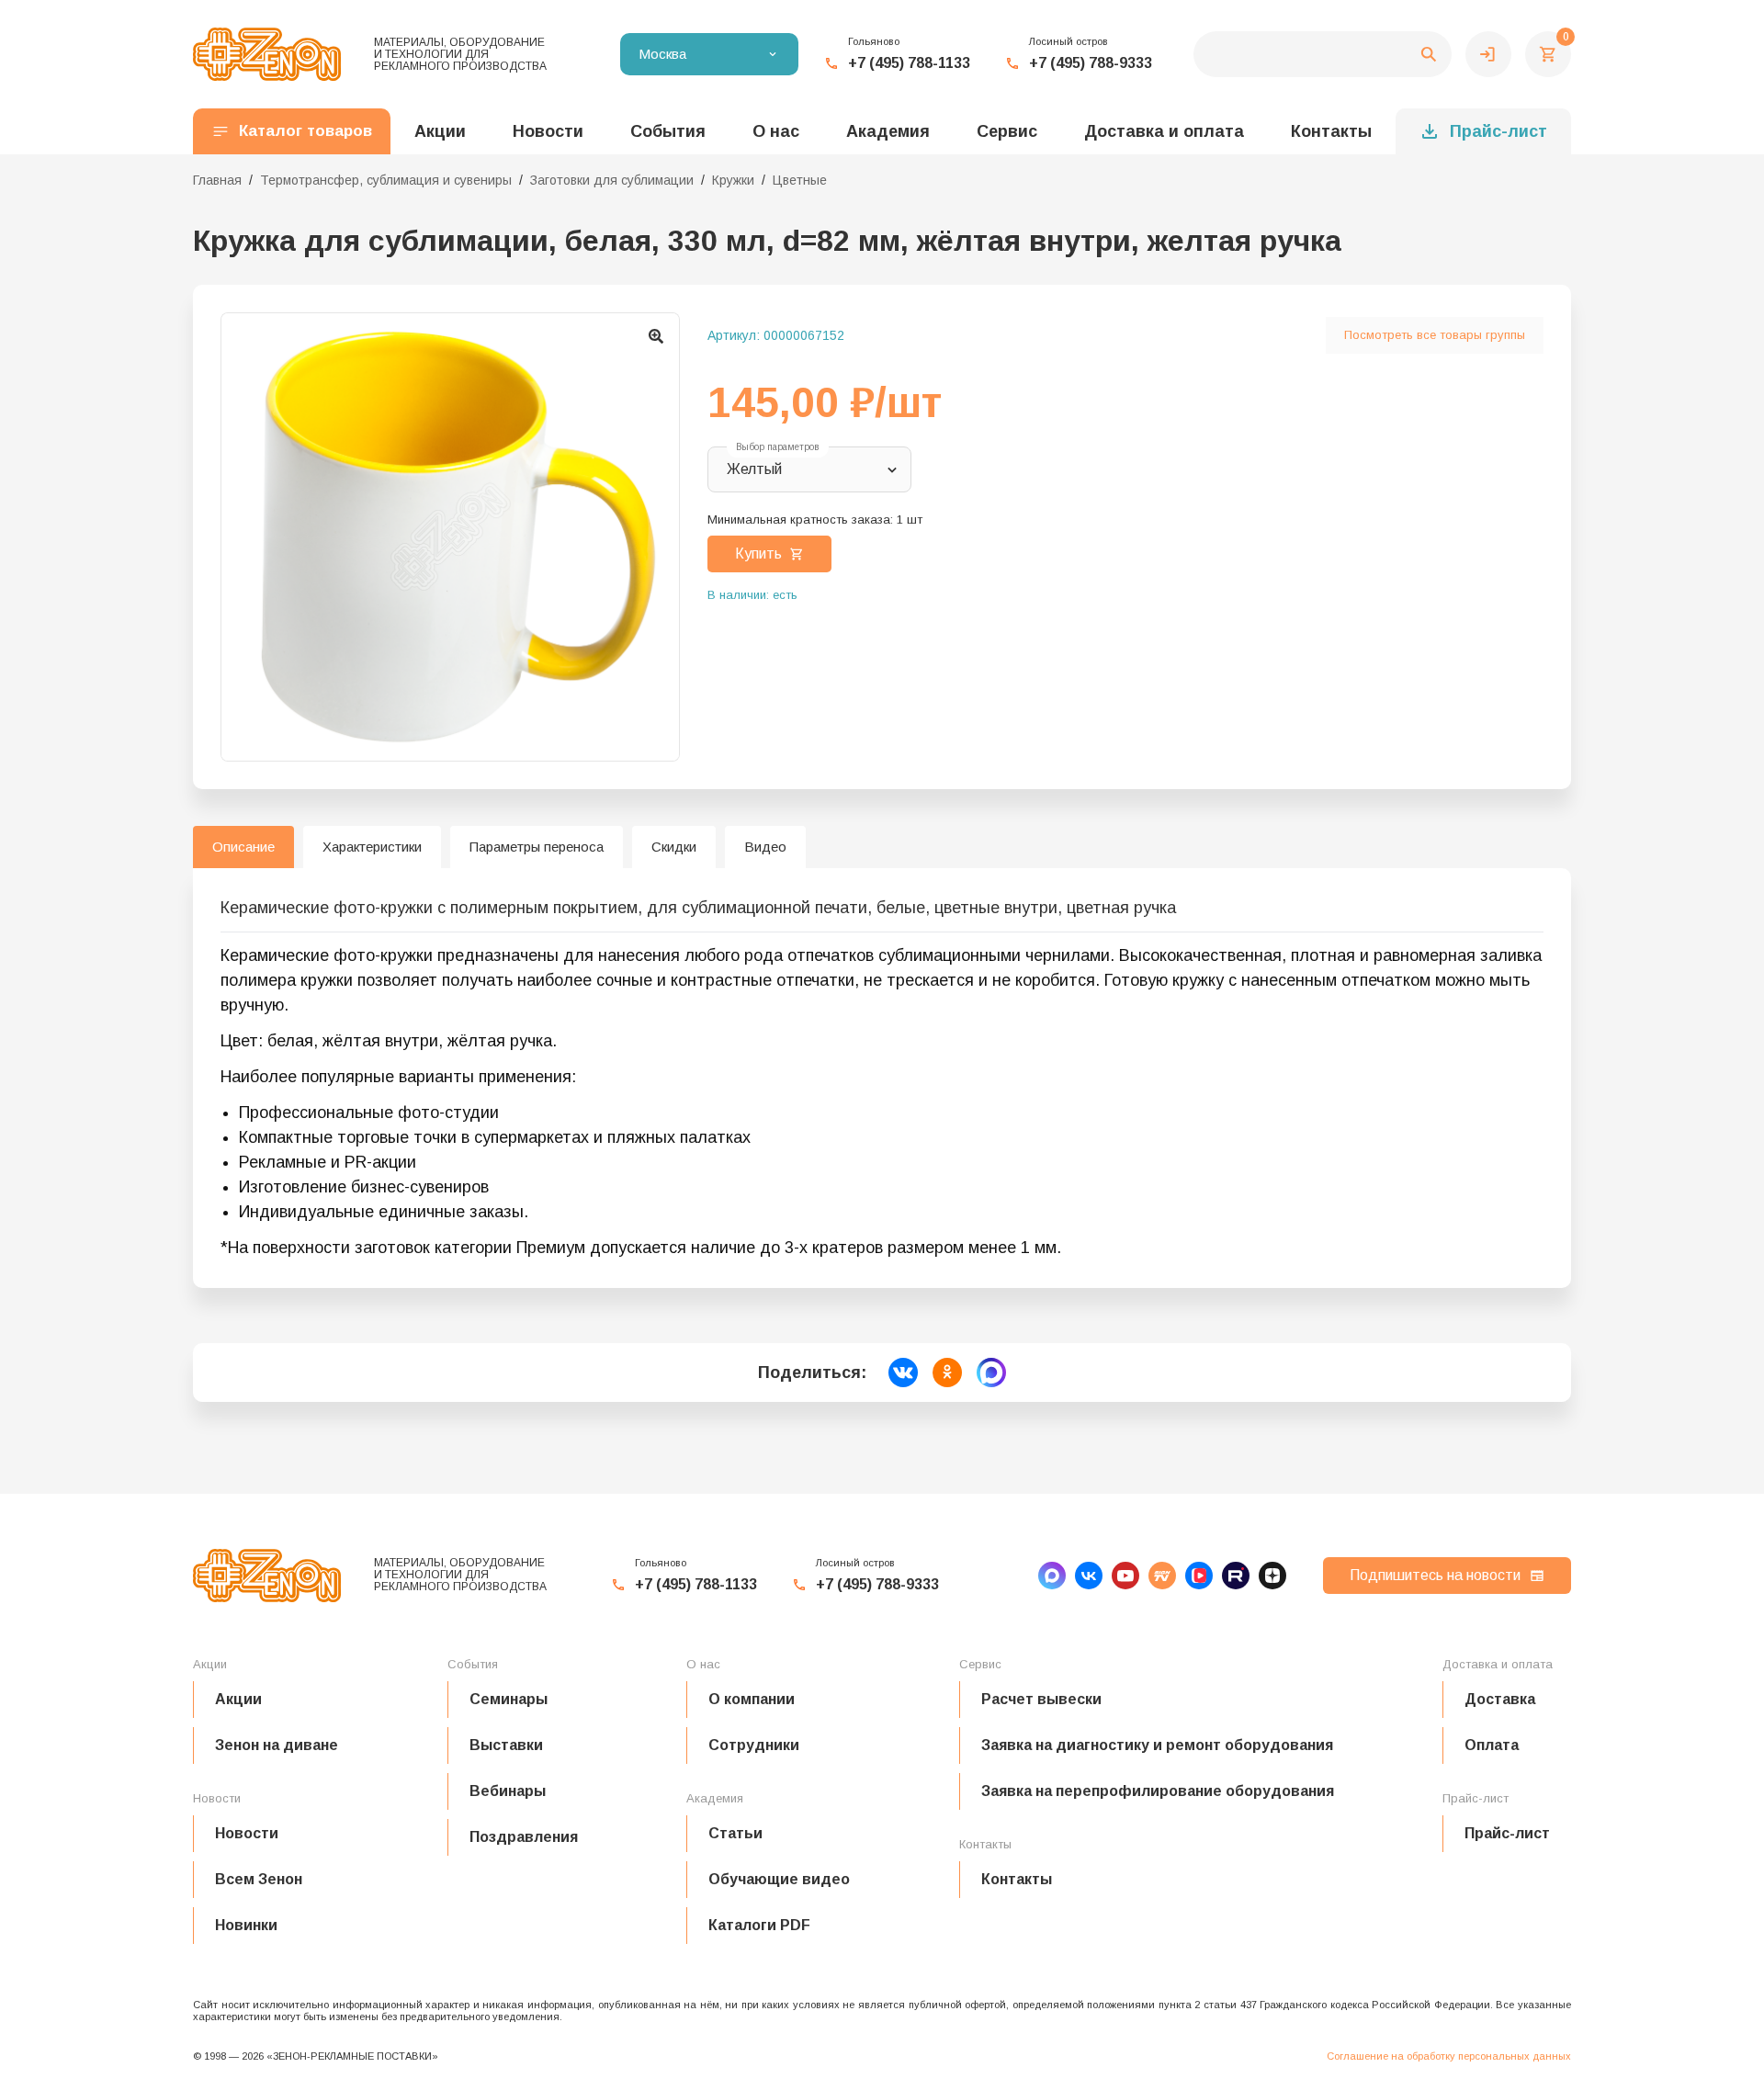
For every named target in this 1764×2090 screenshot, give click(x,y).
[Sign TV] (1162, 1576)
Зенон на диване (277, 1745)
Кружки (733, 180)
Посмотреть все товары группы (1435, 335)
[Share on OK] (947, 1373)
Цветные (800, 180)
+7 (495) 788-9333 (1091, 63)
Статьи (735, 1833)
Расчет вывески (1041, 1699)
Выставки (506, 1745)
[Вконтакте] (1089, 1576)
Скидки (674, 847)
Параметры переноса (537, 847)
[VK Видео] (1199, 1576)
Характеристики (372, 847)
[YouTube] (1125, 1576)
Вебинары (508, 1791)
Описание (243, 847)
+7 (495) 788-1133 (909, 63)
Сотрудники (754, 1745)
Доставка (1500, 1699)
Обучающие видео (779, 1879)
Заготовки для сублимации (612, 180)
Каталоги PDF (759, 1925)
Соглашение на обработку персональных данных (1449, 2056)
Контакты (1331, 131)
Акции (238, 1699)
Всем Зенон (259, 1879)
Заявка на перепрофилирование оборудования (1158, 1791)
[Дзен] (1272, 1576)
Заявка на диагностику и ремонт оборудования (1157, 1745)
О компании (752, 1699)
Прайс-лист (1498, 131)
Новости (247, 1833)
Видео (765, 847)
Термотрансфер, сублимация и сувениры (386, 180)
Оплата (1492, 1745)
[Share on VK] (903, 1373)
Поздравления (524, 1837)
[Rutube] (1236, 1576)
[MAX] (1052, 1576)
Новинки (246, 1925)
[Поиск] (1323, 54)
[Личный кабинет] (1488, 54)
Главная (217, 180)
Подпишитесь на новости (1435, 1575)
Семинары (509, 1699)
